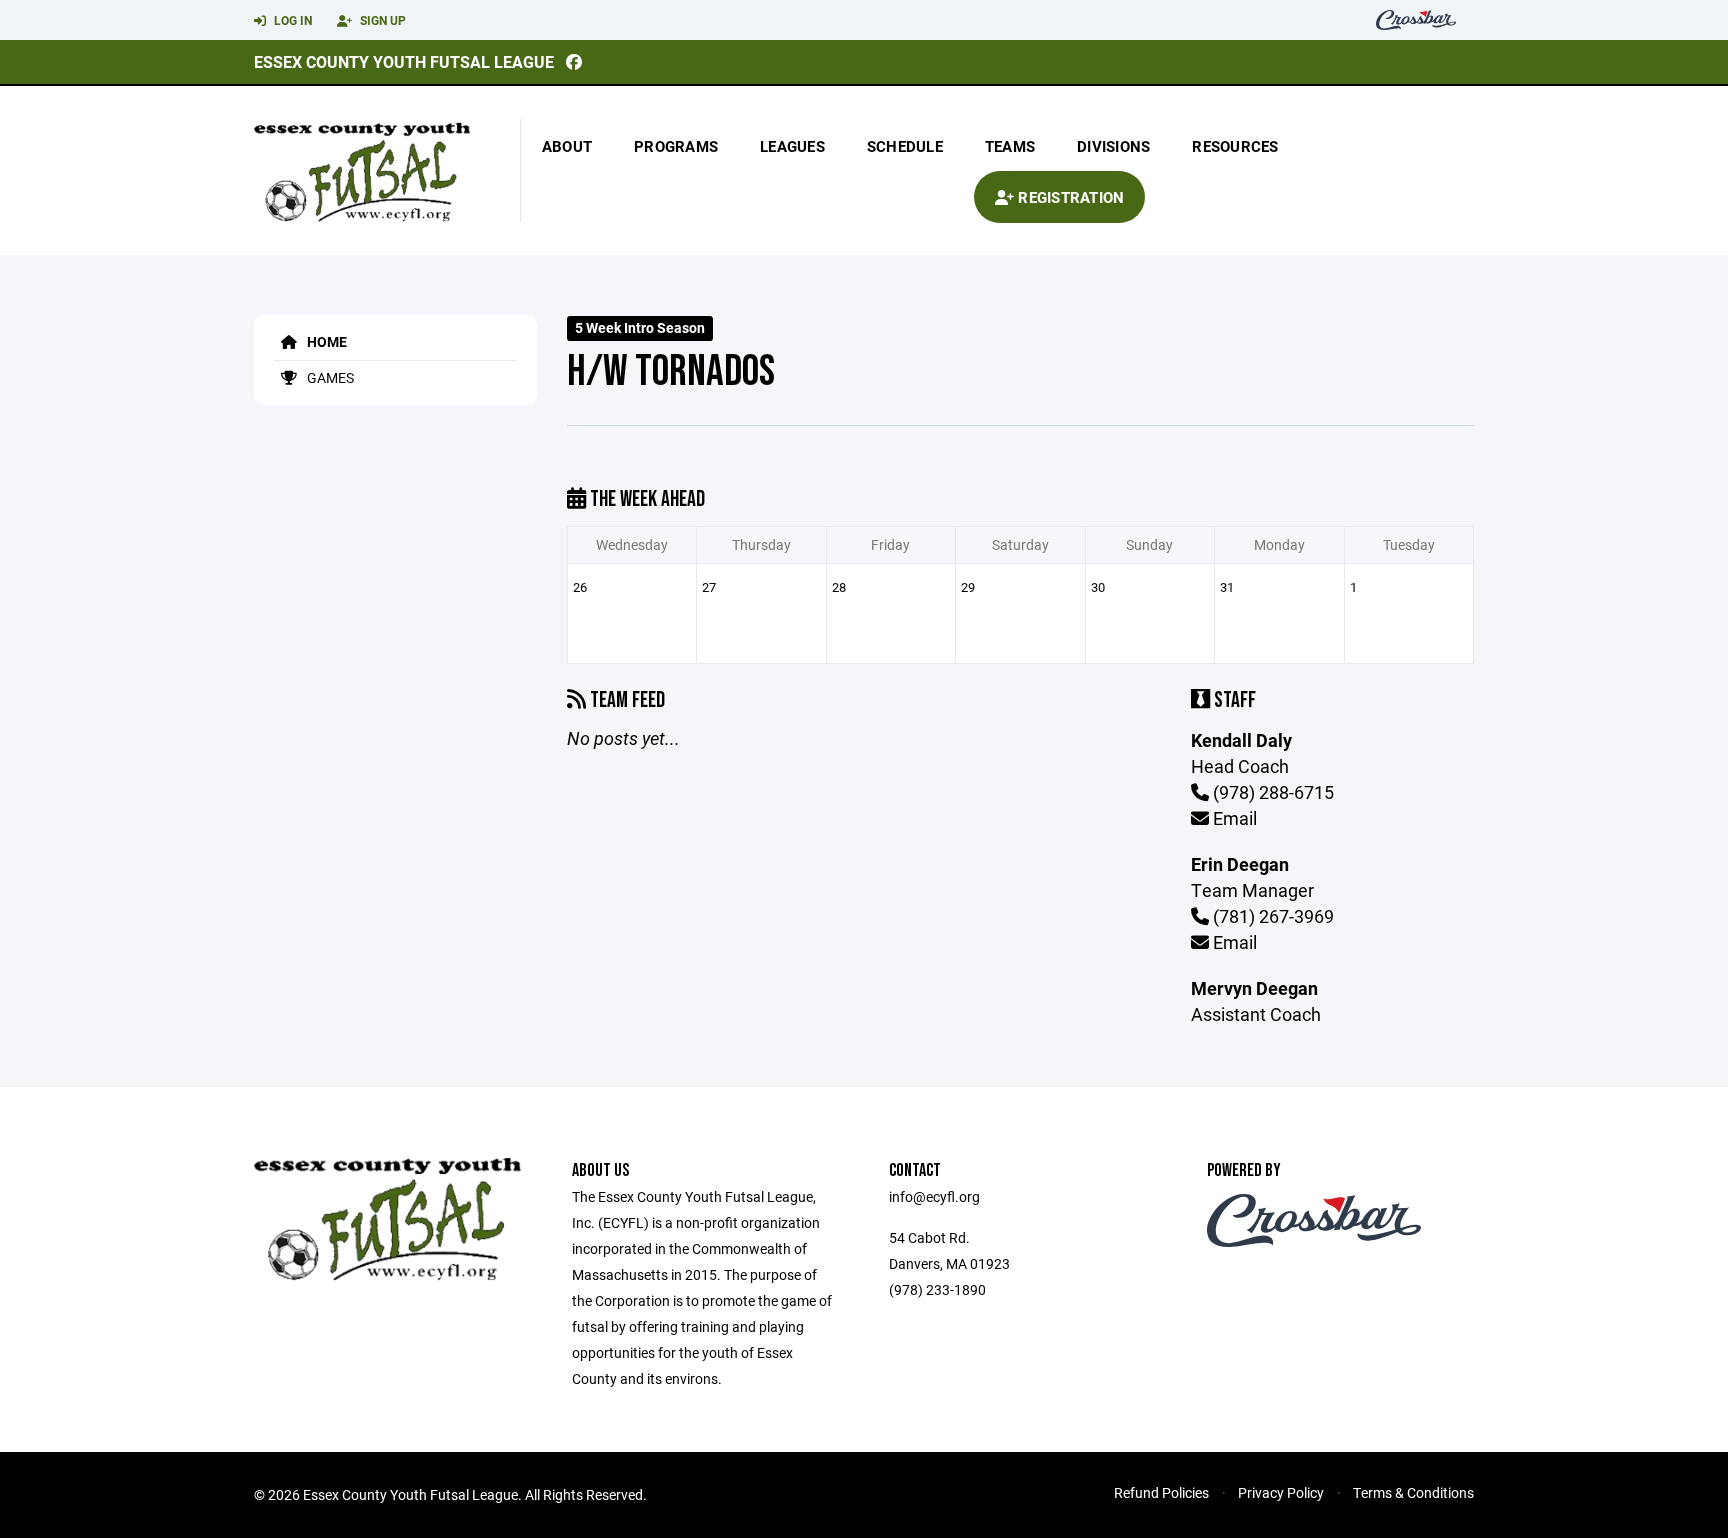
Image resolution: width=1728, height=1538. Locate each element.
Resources (1235, 146)
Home (325, 341)
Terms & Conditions (1413, 1492)
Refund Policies (1161, 1492)
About (567, 146)
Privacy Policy (1281, 1492)
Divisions (1113, 146)
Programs (676, 146)
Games (329, 377)
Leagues (792, 146)
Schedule (905, 146)
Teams (1010, 146)
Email (1233, 818)
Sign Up (381, 20)
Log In (291, 20)
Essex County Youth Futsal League (404, 61)
